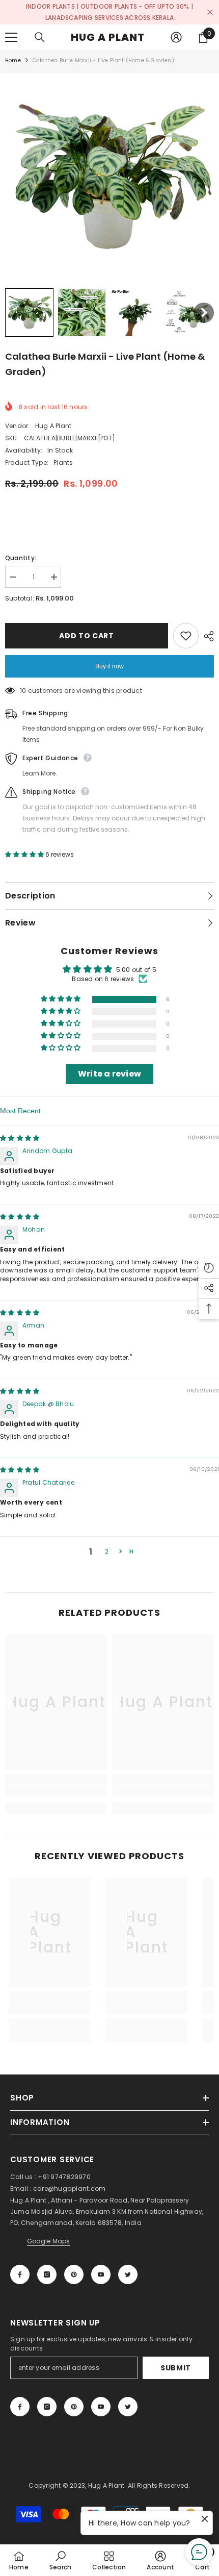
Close (210, 12)
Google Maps (49, 2241)
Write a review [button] (109, 1074)
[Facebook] (20, 2274)
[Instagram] (47, 2274)
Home (13, 60)
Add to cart (87, 636)
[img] (20, 1138)
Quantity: (21, 558)
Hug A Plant (53, 426)
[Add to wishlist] (186, 636)
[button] (29, 312)
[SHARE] (206, 636)
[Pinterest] (74, 2274)
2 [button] (107, 1551)
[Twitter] (128, 2274)
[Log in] (176, 37)
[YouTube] (101, 2274)
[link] (56, 1791)
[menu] (11, 37)
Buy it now (109, 666)
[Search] (40, 37)
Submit (176, 2368)
